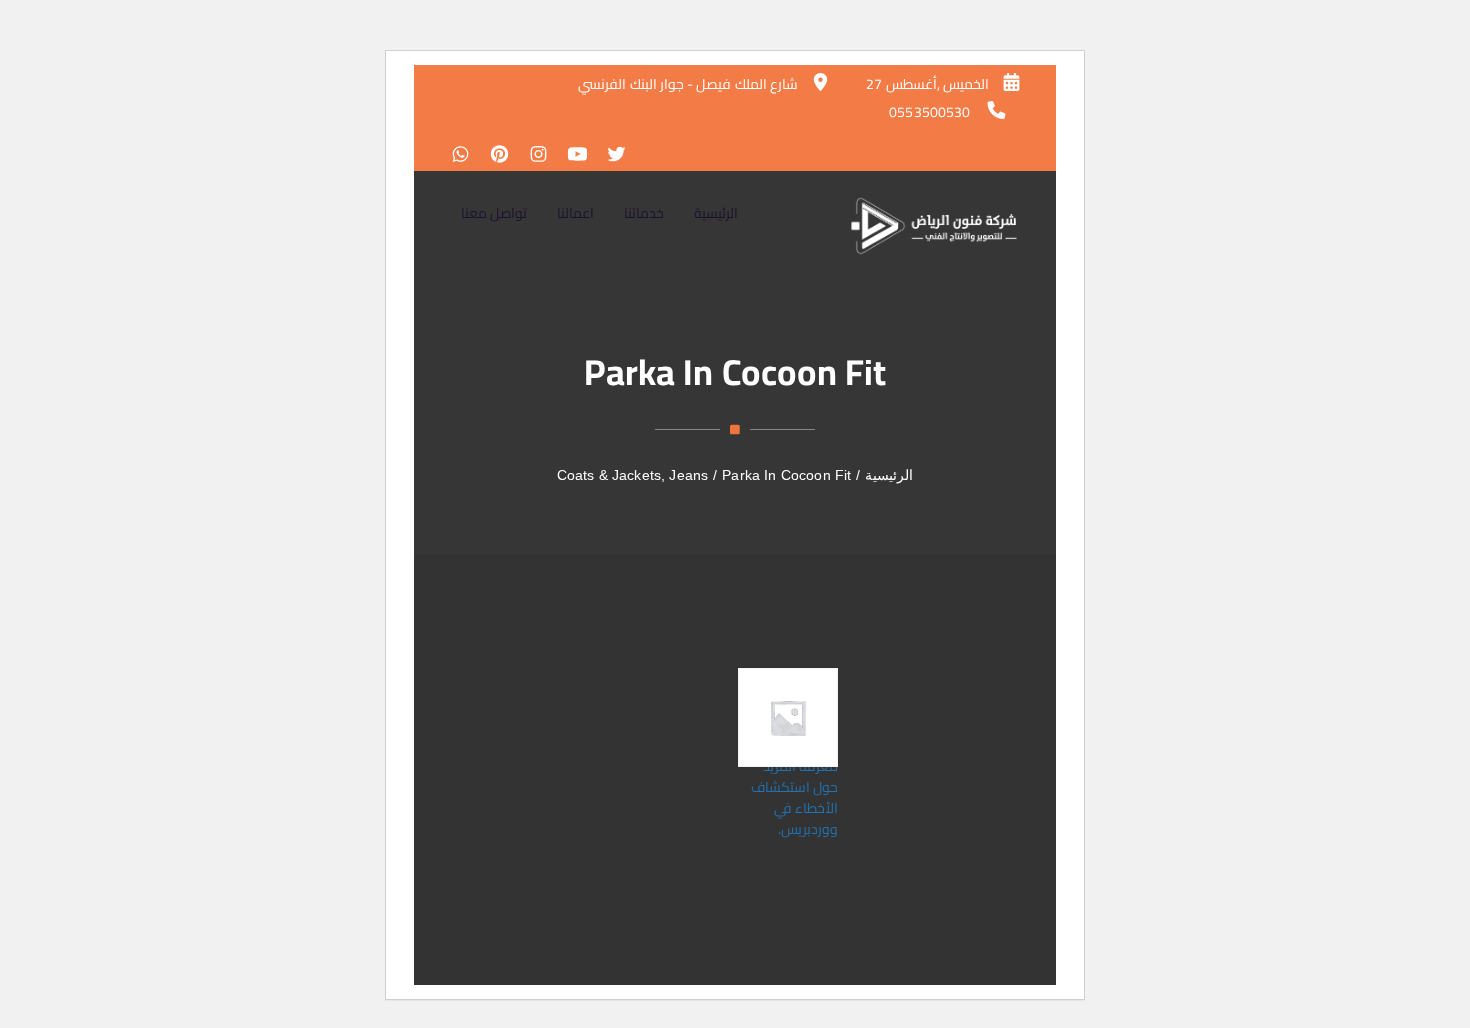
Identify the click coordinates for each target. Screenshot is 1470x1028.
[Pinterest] (494, 156)
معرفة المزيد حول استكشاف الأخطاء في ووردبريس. (794, 797)
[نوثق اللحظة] (934, 225)
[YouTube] (572, 156)
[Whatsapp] (460, 156)
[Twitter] (611, 156)
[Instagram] (533, 156)
